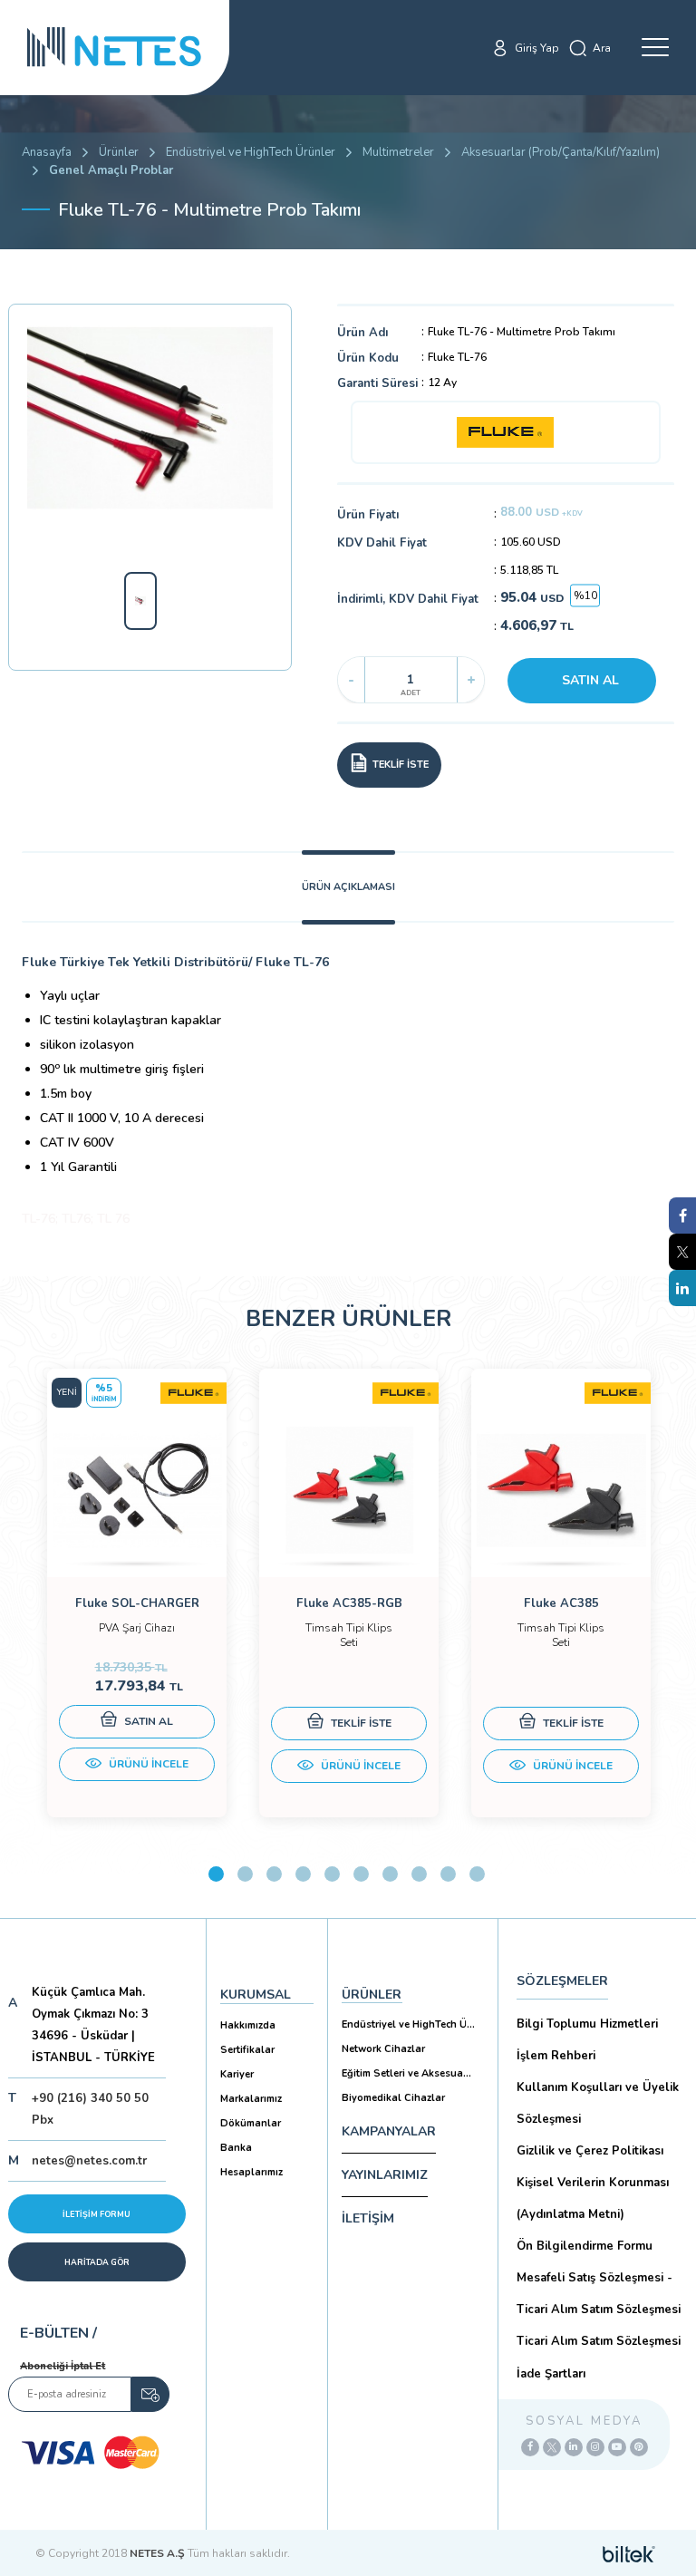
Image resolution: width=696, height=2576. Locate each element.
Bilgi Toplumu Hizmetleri (587, 2024)
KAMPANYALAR (389, 2131)
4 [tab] (303, 1874)
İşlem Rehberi (556, 2056)
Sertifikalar (247, 2050)
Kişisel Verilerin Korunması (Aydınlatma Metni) (593, 2198)
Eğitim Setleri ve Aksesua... (406, 2073)
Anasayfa (47, 152)
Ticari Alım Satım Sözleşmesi (599, 2341)
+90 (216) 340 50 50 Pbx (90, 2109)
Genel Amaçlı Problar (111, 170)
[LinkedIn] (574, 2447)
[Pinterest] (639, 2447)
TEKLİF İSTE (360, 1723)
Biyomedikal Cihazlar (393, 2098)
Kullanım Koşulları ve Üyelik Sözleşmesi (598, 2103)
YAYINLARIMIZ (385, 2175)
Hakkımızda (248, 2025)
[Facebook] (530, 2447)
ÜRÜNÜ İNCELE (147, 1764)
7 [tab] (390, 1874)
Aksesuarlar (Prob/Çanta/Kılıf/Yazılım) (561, 152)
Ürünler (119, 152)
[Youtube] (617, 2447)
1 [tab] (216, 1874)
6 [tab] (361, 1874)
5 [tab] (332, 1874)
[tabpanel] (137, 1593)
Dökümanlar (251, 2123)
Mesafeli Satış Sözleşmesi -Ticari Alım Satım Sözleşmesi (599, 2294)
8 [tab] (419, 1874)
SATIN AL (590, 680)
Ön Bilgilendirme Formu (585, 2246)
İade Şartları (551, 2374)
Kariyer (237, 2074)
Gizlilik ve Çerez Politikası (590, 2151)
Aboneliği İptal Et (63, 2366)
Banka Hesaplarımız (251, 2160)
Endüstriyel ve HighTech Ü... (408, 2024)
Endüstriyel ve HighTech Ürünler (251, 152)
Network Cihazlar (383, 2049)
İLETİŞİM (368, 2218)
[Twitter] (552, 2447)
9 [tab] (448, 1874)
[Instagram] (595, 2447)
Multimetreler (398, 152)
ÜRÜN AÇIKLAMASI (348, 887)
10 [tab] (477, 1874)
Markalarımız (251, 2099)
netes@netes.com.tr (89, 2161)
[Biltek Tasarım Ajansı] (629, 2553)
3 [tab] (274, 1874)
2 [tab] (245, 1874)
